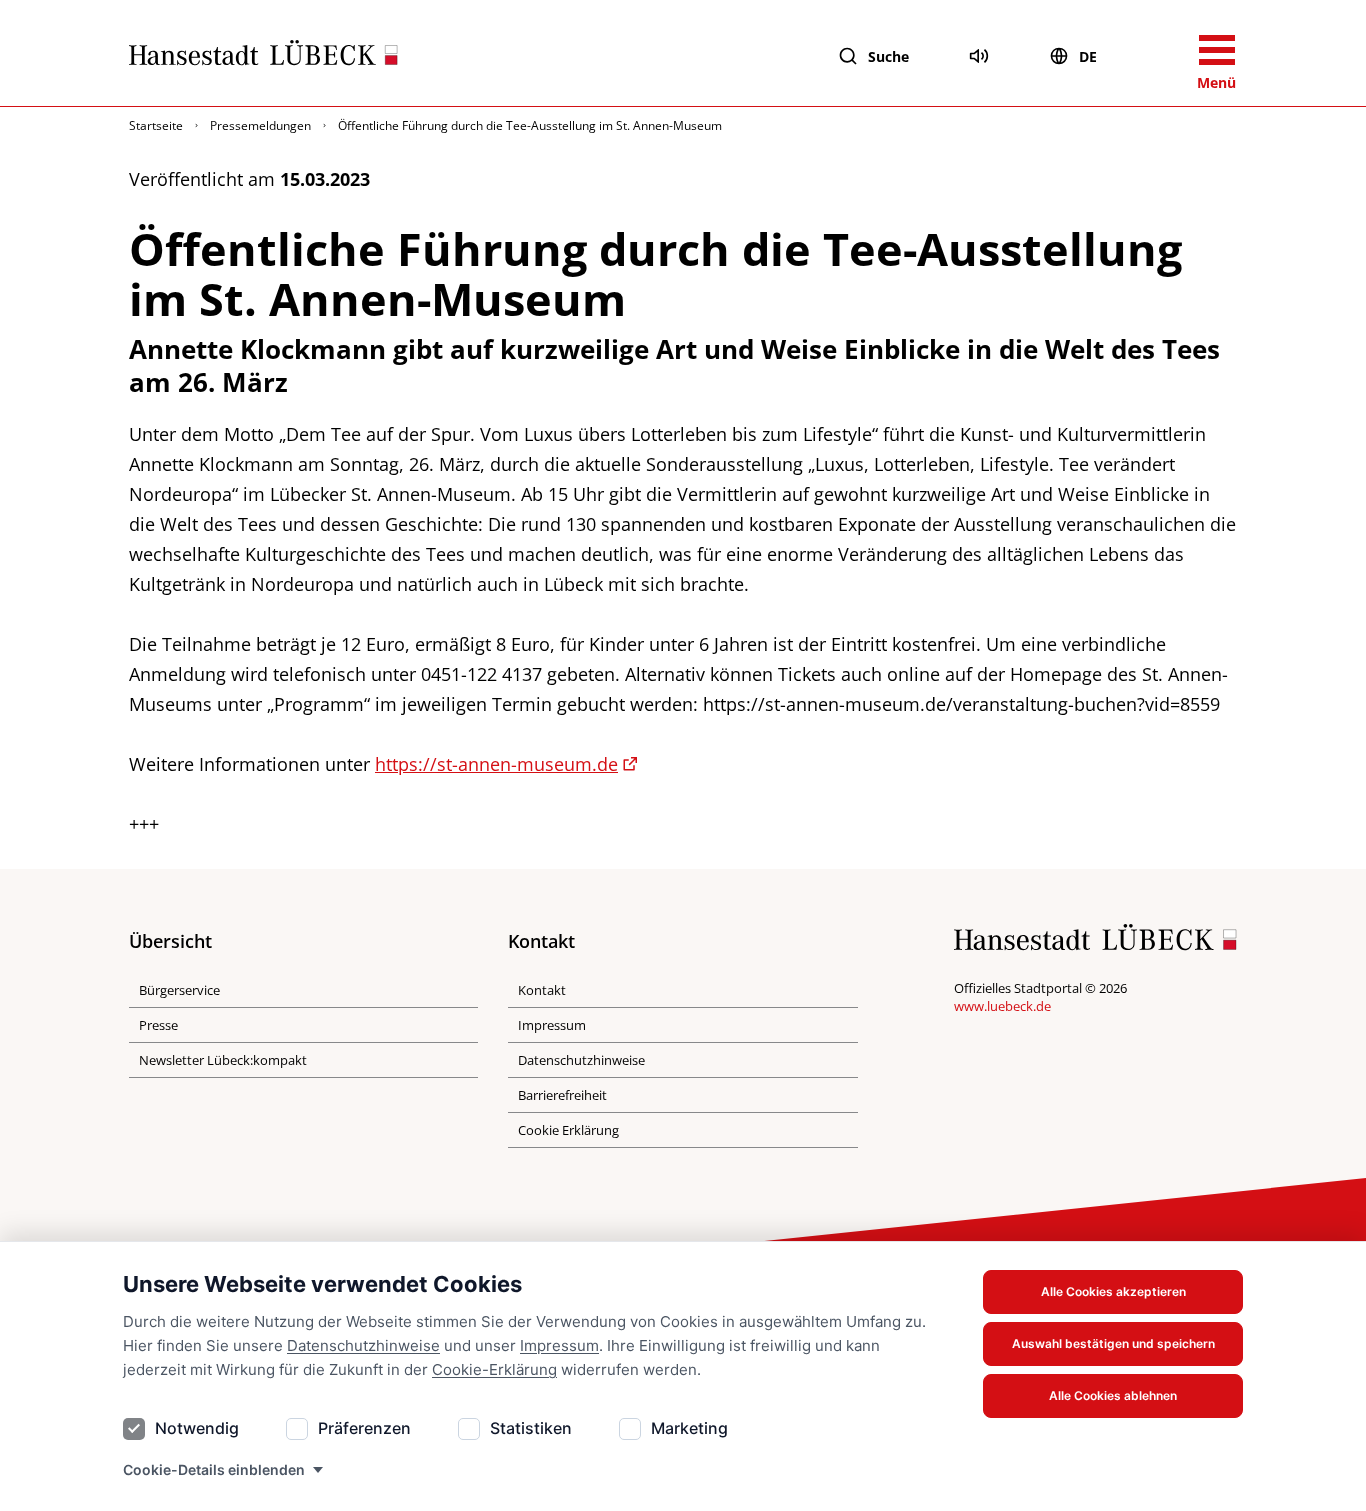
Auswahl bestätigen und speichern (1113, 1343)
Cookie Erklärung (568, 1130)
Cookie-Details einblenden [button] (214, 1469)
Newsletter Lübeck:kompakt (223, 1060)
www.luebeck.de (1002, 1006)
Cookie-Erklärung (494, 1369)
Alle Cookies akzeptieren (1113, 1291)
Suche (888, 56)
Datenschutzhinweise (363, 1345)
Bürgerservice (179, 990)
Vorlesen (979, 56)
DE (1088, 56)
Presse (158, 1025)
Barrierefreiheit (562, 1095)
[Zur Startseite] (263, 57)
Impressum (559, 1345)
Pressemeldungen (260, 125)
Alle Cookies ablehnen (1113, 1395)
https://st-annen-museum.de (496, 764)
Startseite (156, 125)
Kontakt (542, 990)
